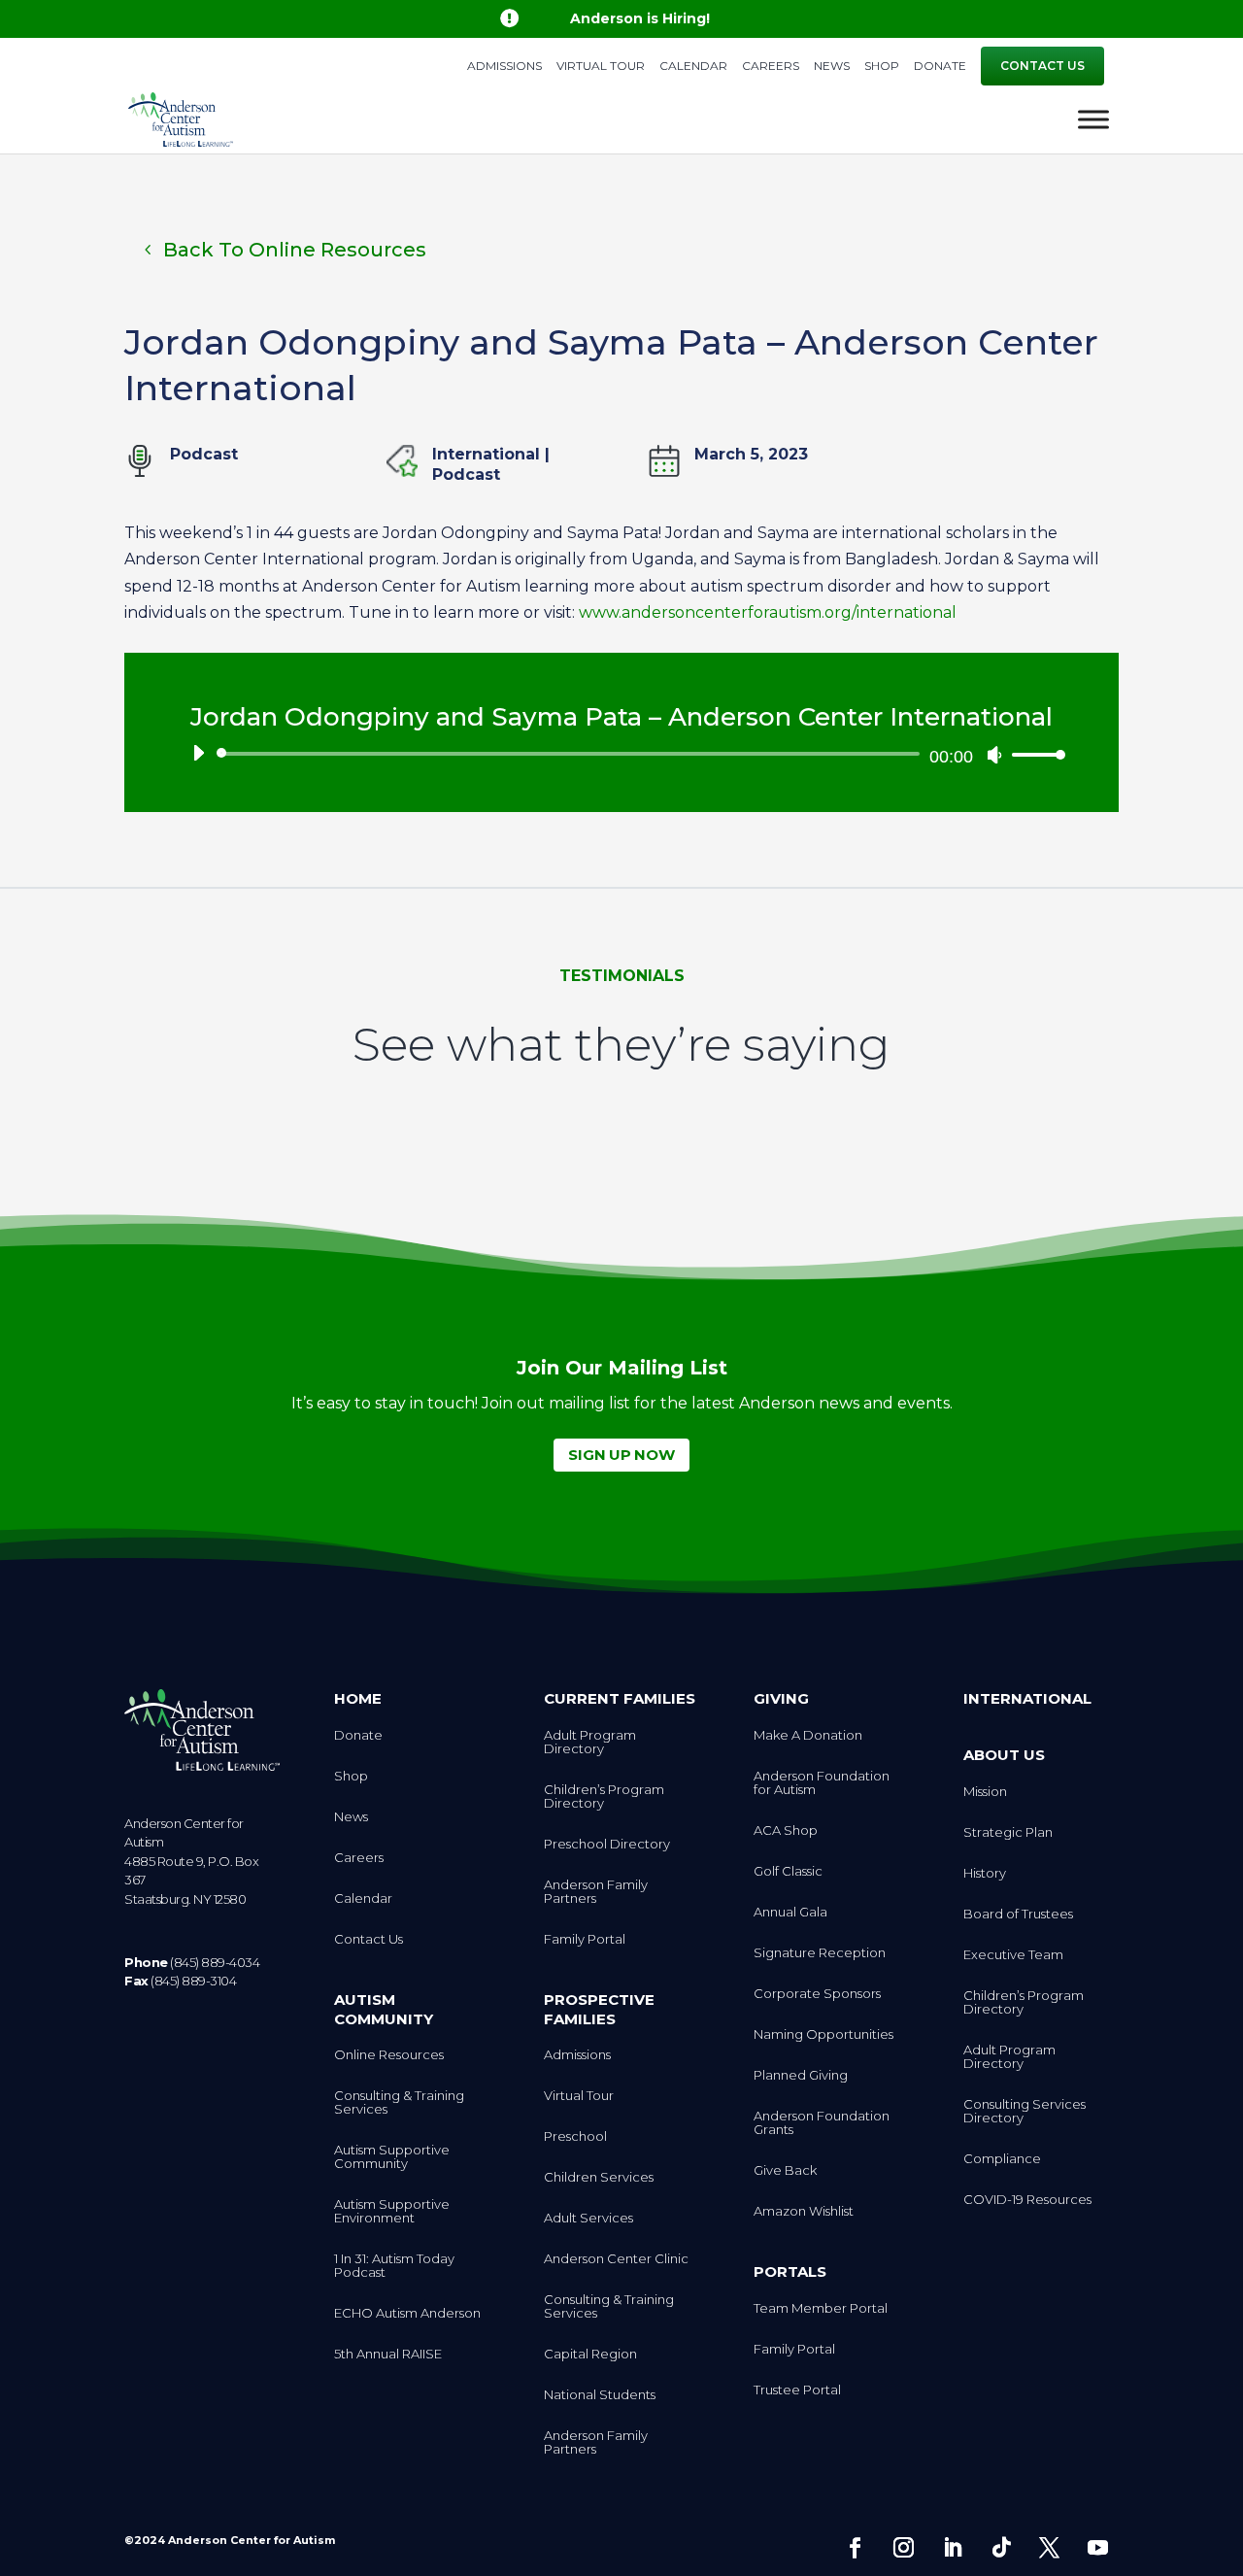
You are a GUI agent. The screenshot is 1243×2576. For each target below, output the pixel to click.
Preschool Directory (607, 1844)
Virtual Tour (601, 67)
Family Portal (585, 1939)
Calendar (693, 67)
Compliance (1002, 2159)
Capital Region (590, 2354)
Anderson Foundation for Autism (822, 1783)
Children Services (599, 2177)
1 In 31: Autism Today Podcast (394, 2266)
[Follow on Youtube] (1098, 2548)
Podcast (466, 475)
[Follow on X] (1050, 2548)
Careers (771, 67)
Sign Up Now (621, 1455)
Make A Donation (808, 1735)
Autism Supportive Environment (392, 2211)
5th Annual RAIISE (388, 2354)
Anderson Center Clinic (616, 2259)
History (985, 1873)
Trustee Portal (797, 2390)
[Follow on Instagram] (904, 2548)
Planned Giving (801, 2075)
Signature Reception (820, 1953)
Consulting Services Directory (1025, 2111)
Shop (882, 67)
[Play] (198, 753)
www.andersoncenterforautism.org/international (768, 612)
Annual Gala (790, 1912)
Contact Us (1042, 66)
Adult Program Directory (590, 1742)
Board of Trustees (1018, 1914)
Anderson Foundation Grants (822, 2123)
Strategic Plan (1008, 1832)
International (486, 454)
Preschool (575, 2136)
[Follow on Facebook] (856, 2548)
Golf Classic (788, 1871)
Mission (985, 1792)
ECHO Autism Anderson (407, 2313)
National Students (600, 2395)
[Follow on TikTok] (1001, 2548)
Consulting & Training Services (399, 2102)
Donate (940, 67)
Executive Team (1013, 1955)
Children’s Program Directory (604, 1796)
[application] (621, 754)
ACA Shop (786, 1830)
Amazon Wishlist (804, 2211)
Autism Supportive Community (392, 2157)
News (832, 67)
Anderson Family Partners (596, 1892)
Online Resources (389, 2055)
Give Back (785, 2170)
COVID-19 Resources (1027, 2200)
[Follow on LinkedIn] (953, 2548)
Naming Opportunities (823, 2034)
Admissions (504, 67)
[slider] (1033, 754)
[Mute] (994, 755)
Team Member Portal (821, 2308)
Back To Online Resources (295, 250)
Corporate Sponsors (817, 1994)
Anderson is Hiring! (640, 18)
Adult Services (588, 2218)
